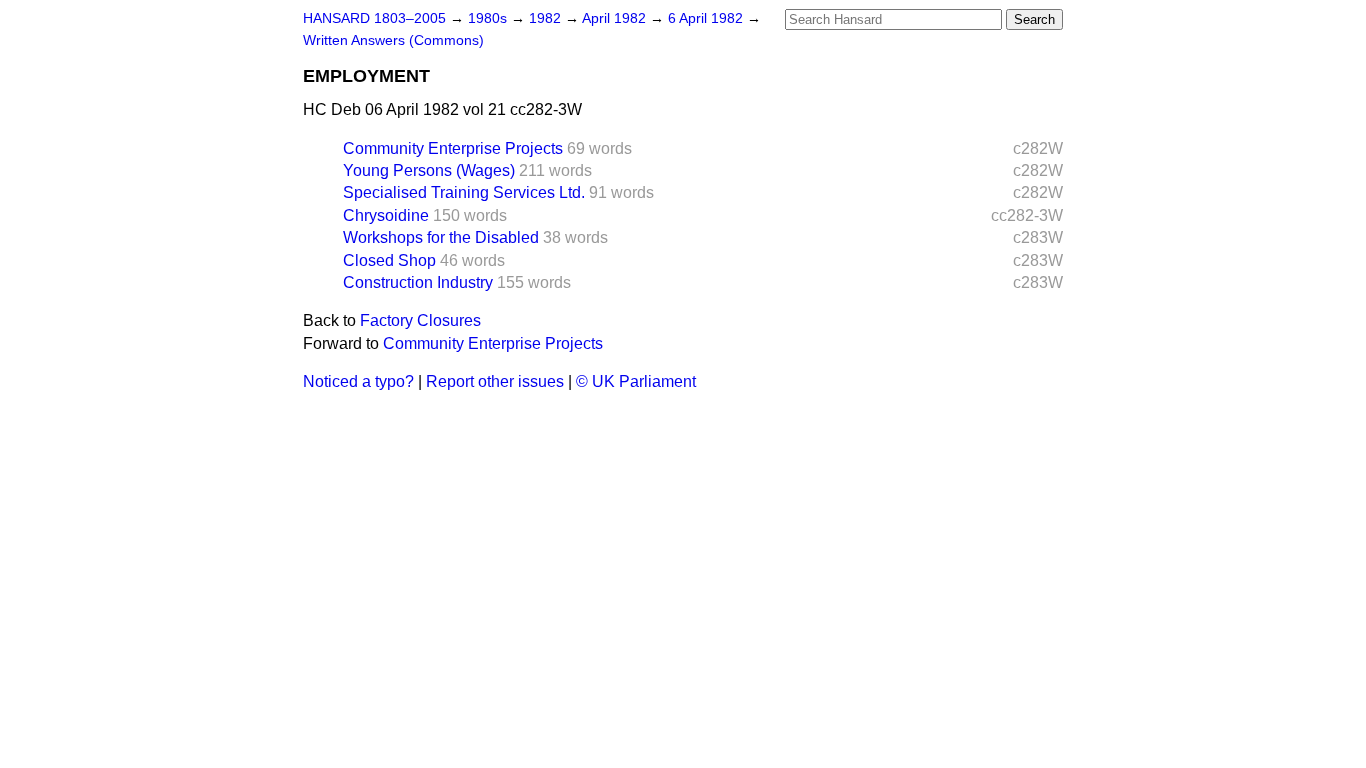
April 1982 (616, 18)
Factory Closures (420, 320)
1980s (489, 18)
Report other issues (495, 381)
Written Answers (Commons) (393, 40)
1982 (547, 18)
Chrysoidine (386, 215)
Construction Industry (418, 282)
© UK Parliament (636, 381)
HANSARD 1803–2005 (374, 18)
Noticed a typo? (358, 381)
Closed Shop (389, 260)
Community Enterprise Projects (453, 148)
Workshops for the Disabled (441, 237)
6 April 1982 (707, 18)
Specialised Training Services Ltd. (464, 192)
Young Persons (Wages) (429, 170)
